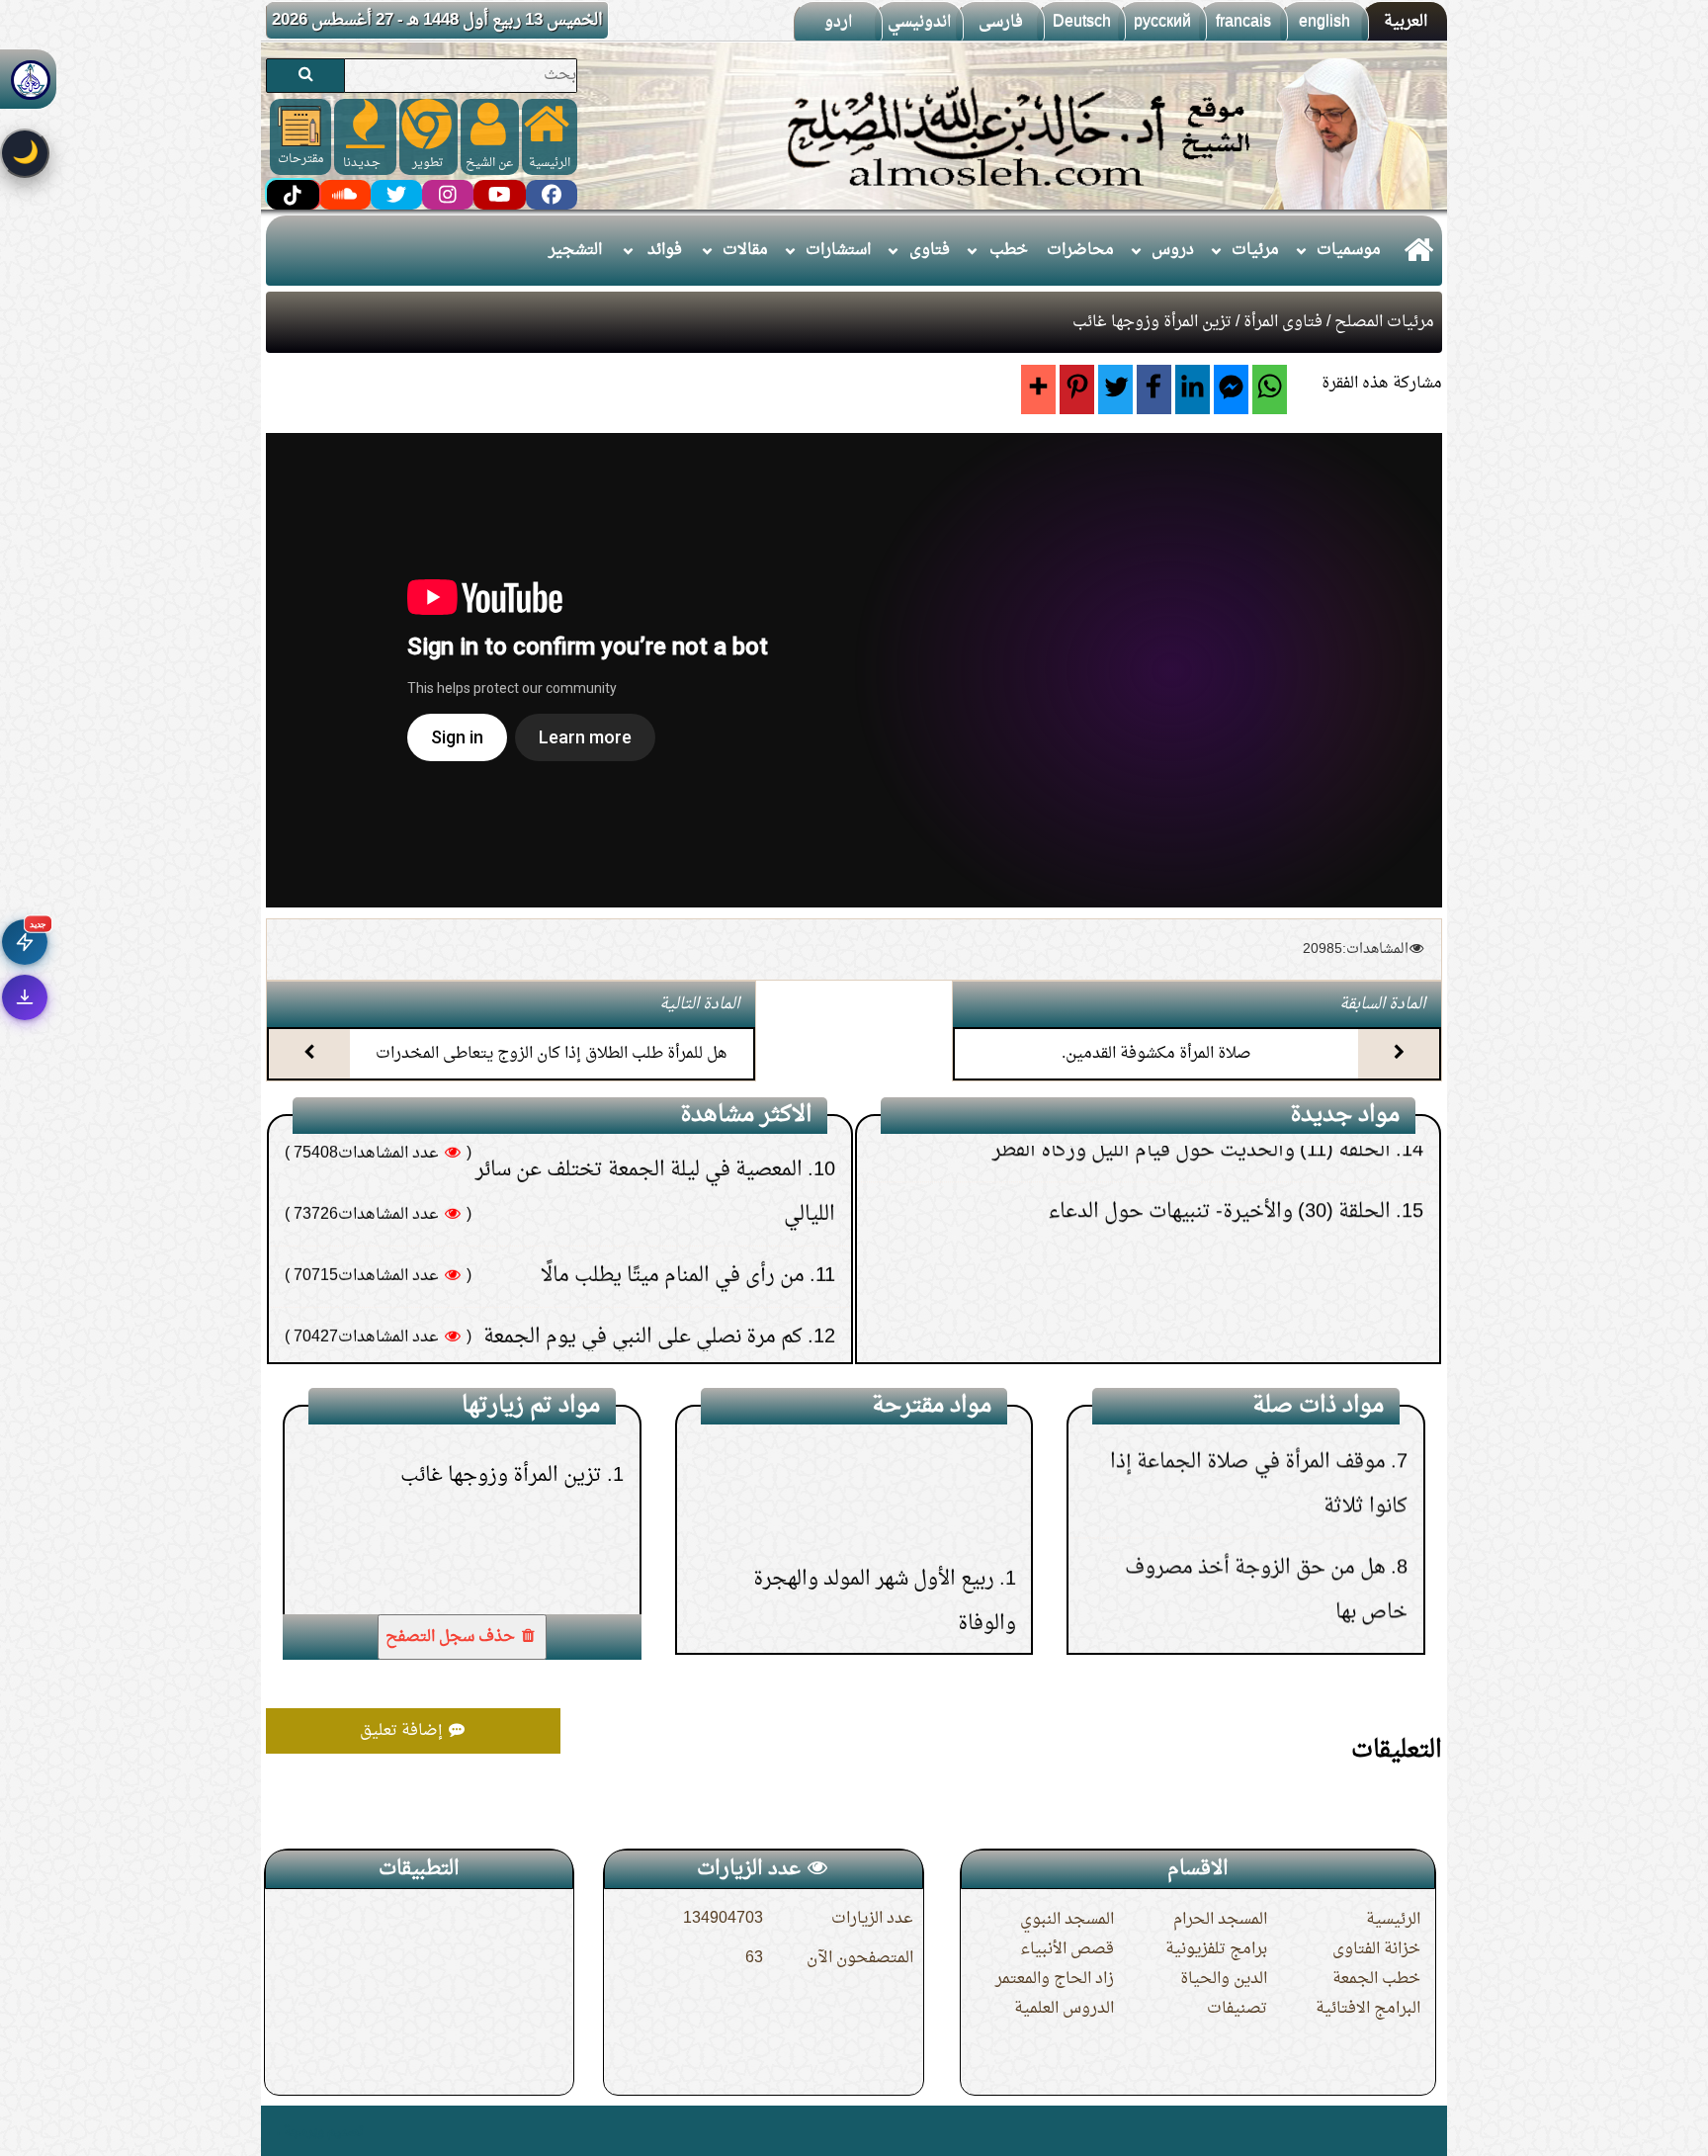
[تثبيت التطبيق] (25, 997)
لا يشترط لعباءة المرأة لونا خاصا (1254, 1516)
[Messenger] (1231, 389)
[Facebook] (1154, 389)
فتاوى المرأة (1283, 322)
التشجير (575, 250)
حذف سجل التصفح (452, 1637)
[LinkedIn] (1193, 389)
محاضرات (1080, 250)
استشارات (838, 250)
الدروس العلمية (1064, 2009)
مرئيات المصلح (1384, 322)
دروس (1173, 250)
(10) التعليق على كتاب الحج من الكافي (1242, 1295)
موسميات (1349, 250)
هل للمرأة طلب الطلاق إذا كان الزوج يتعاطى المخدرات (552, 1054)
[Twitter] (1115, 389)
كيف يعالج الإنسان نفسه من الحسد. (657, 1210)
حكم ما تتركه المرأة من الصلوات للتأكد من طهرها (602, 1271)
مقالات (745, 250)
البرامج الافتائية (1368, 2009)
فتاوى (930, 250)
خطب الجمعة (1376, 1979)
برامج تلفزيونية (1216, 1949)
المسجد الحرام (1220, 1920)
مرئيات (1255, 250)
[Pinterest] (1077, 389)
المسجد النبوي (1067, 1920)
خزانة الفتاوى (1376, 1949)
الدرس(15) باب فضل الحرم (882, 1528)
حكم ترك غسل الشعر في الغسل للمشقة (644, 1333)
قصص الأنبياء (1067, 1949)
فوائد (665, 250)
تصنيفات (1237, 2009)
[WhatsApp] (1270, 389)
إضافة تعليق (403, 1731)
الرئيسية (1393, 1920)
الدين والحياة (1224, 1979)
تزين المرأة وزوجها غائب (501, 1587)
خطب (1009, 250)
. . (273, 2131)
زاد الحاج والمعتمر (1055, 1979)
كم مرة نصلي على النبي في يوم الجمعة (643, 1149)
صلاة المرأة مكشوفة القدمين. (1156, 1054)
